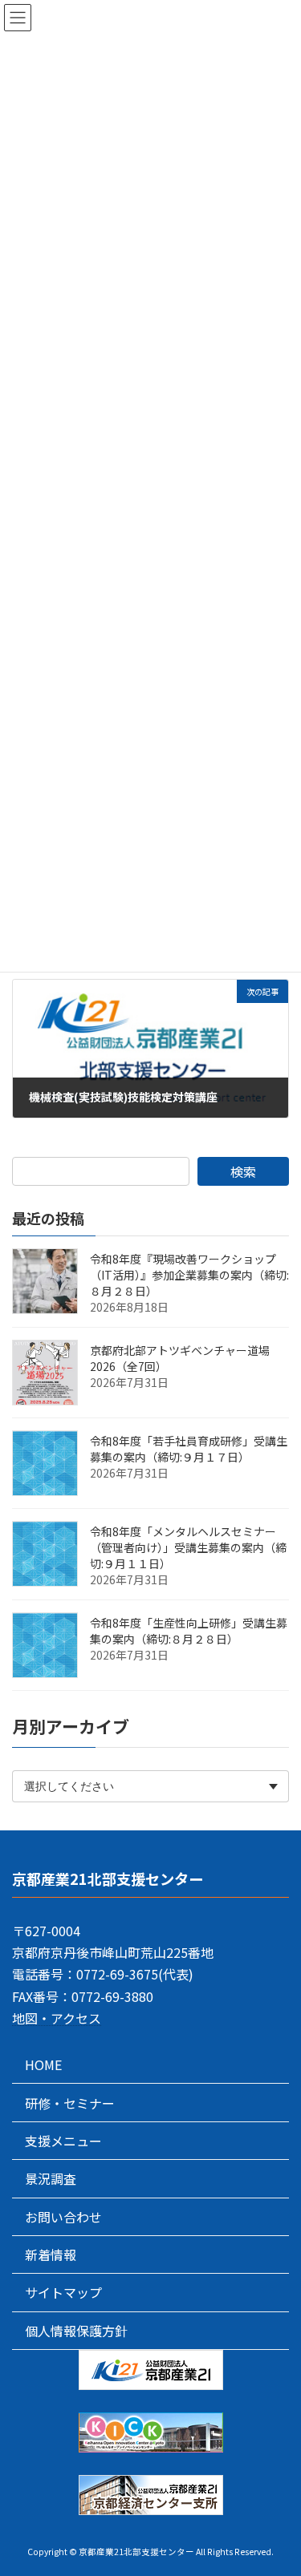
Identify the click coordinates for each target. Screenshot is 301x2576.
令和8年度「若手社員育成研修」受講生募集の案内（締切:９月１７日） (189, 1449)
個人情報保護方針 (76, 2331)
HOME (43, 2064)
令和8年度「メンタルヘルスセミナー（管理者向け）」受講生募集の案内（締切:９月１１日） (188, 1547)
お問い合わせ (63, 2217)
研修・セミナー (70, 2103)
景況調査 (51, 2178)
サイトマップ (63, 2293)
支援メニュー (63, 2141)
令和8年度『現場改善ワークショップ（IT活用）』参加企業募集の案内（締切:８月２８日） (189, 1275)
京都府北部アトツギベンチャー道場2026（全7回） (180, 1358)
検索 (243, 1171)
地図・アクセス (57, 2018)
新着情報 (51, 2255)
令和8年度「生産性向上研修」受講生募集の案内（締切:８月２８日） (189, 1631)
